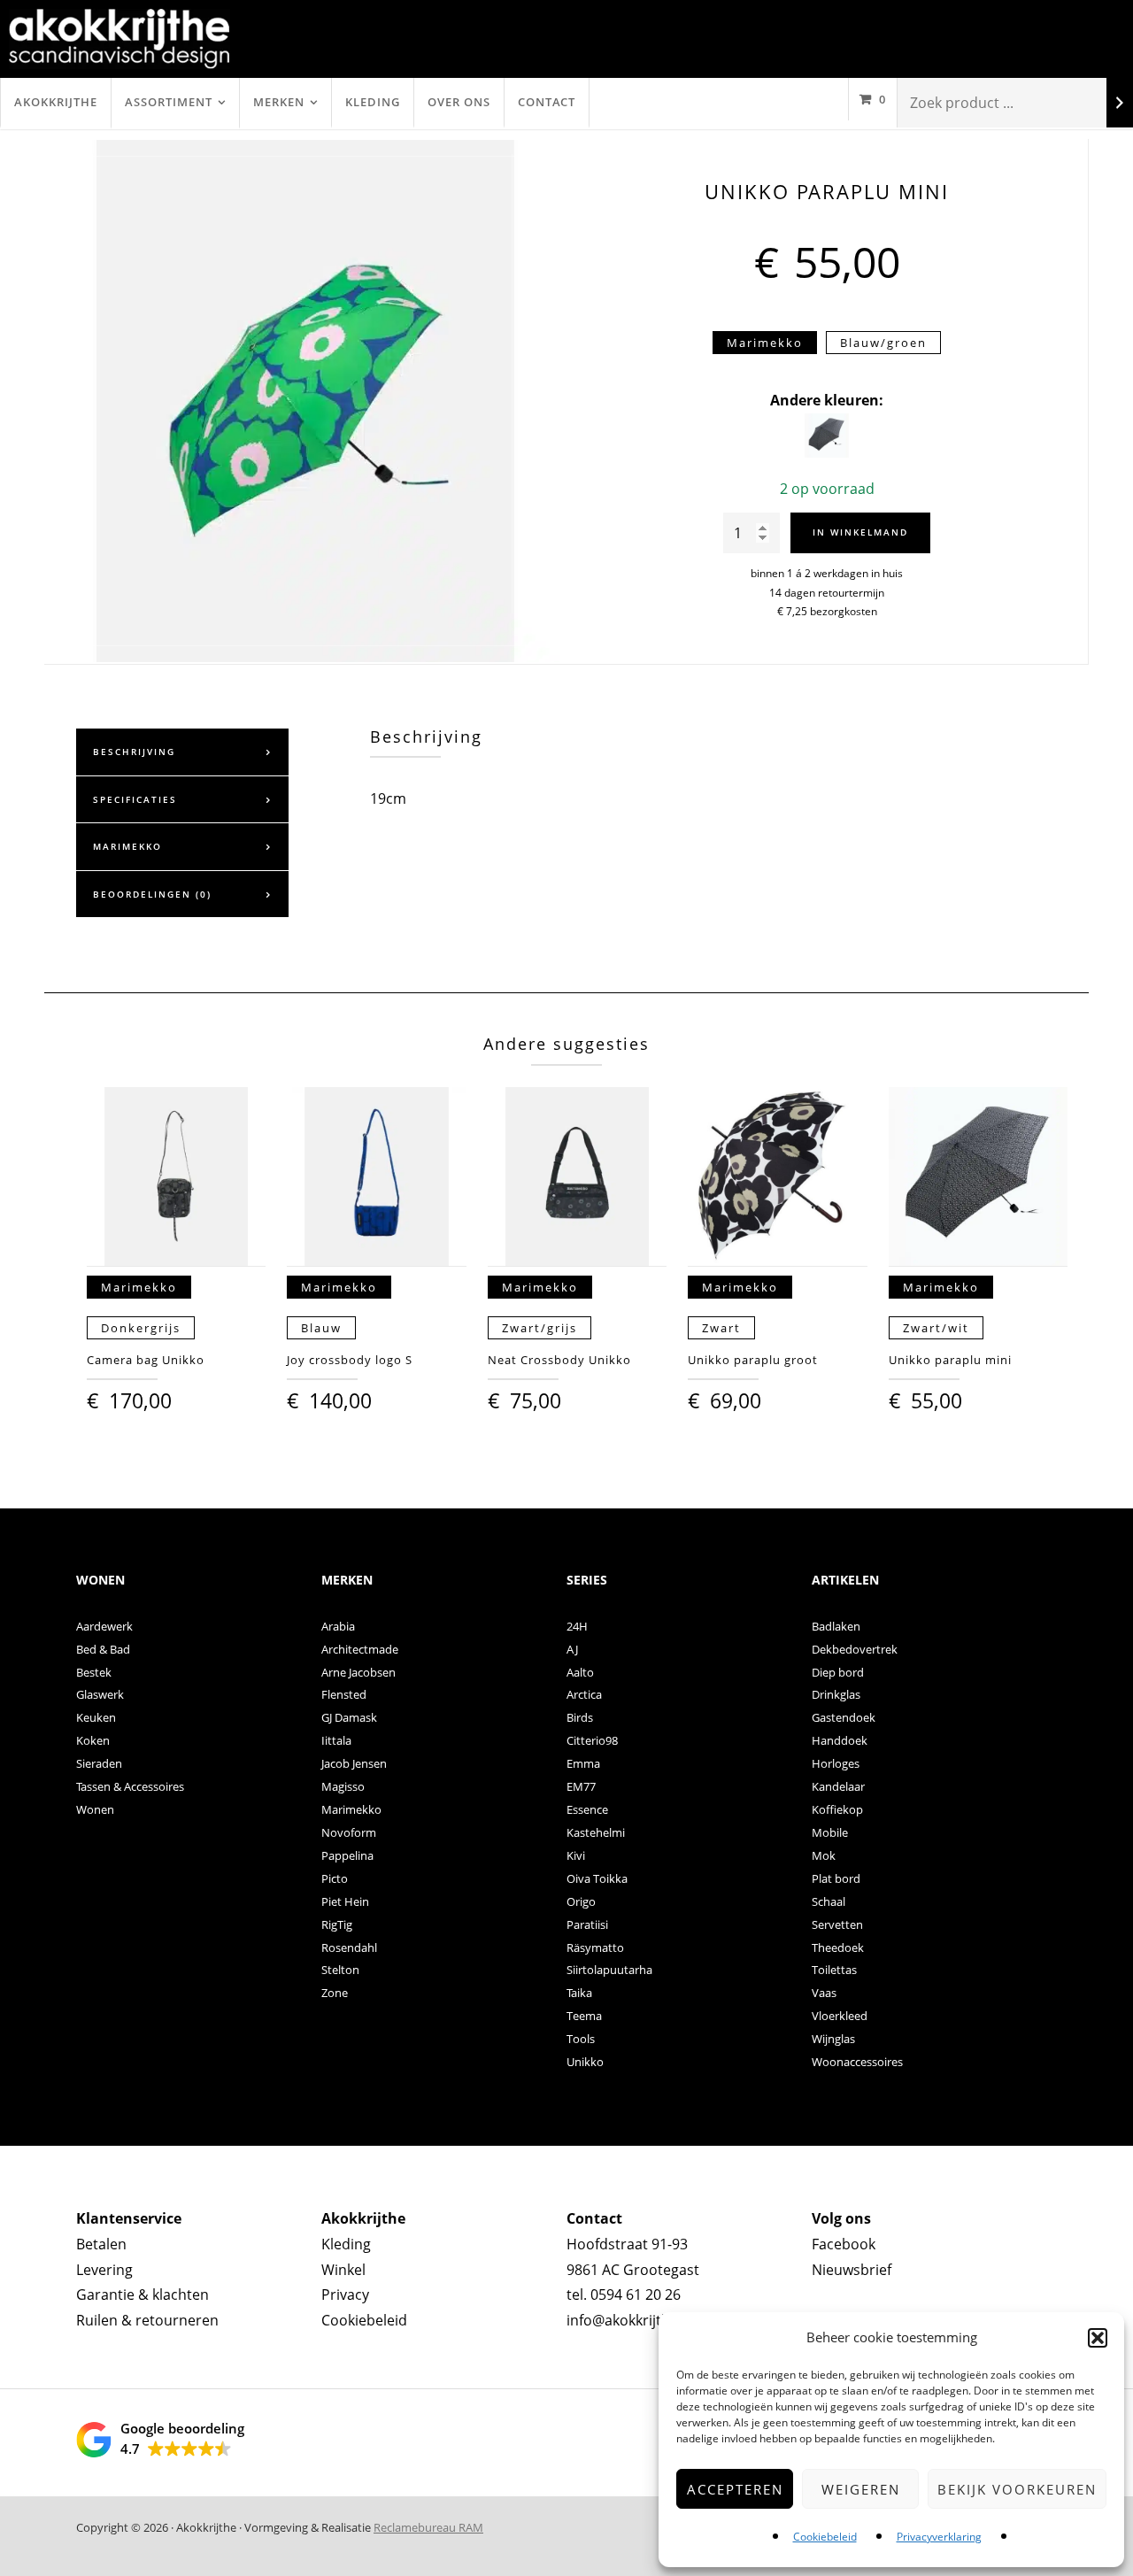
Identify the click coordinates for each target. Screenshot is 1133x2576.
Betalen (101, 2244)
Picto (335, 1878)
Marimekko (351, 1809)
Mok (824, 1855)
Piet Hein (345, 1901)
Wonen (95, 1809)
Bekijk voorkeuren (1017, 2489)
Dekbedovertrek (855, 1649)
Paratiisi (587, 1924)
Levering (104, 2270)
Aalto (580, 1672)
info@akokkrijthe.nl (630, 2320)
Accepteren (735, 2489)
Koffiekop (837, 1809)
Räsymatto (595, 1947)
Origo (581, 1901)
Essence (587, 1809)
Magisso (343, 1786)
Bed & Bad (103, 1649)
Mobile (830, 1832)
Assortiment (169, 102)
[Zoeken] (1120, 103)
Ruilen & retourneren (147, 2320)
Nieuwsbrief (852, 2270)
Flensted (344, 1694)
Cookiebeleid (825, 2537)
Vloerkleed (840, 2016)
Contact (547, 102)
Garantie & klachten (143, 2294)
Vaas (824, 1993)
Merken (279, 102)
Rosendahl (349, 1947)
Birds (580, 1717)
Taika (579, 1993)
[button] (1098, 2338)
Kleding (373, 102)
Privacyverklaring (939, 2537)
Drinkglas (836, 1694)
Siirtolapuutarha (609, 1970)
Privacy (345, 2294)
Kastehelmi (596, 1832)
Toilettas (834, 1970)
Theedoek (838, 1947)
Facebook (844, 2244)
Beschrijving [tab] (134, 752)
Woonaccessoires (857, 2062)
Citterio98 (592, 1740)
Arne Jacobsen (358, 1672)
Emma (583, 1763)
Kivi (576, 1855)
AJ (572, 1649)
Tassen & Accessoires (130, 1786)
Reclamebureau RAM (428, 2527)
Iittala (336, 1740)
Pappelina (347, 1855)
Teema (584, 2016)
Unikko (585, 2062)
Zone (335, 1993)
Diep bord (838, 1672)
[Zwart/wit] (827, 452)
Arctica (584, 1694)
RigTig (337, 1924)
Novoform (349, 1832)
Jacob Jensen (354, 1763)
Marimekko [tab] (127, 846)
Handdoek (840, 1740)
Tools (581, 2039)
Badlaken (836, 1626)
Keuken (96, 1717)
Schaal (829, 1901)
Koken (93, 1740)
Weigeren (861, 2489)
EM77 (581, 1786)
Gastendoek (844, 1717)
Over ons (459, 102)
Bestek (94, 1672)
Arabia (338, 1626)
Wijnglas (833, 2039)
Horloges (836, 1763)
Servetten (837, 1924)
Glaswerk (100, 1694)
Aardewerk (104, 1626)
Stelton (340, 1970)
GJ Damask (349, 1717)
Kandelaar (838, 1786)
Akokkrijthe (56, 102)
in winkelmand (860, 532)
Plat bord (836, 1878)
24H (577, 1626)
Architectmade (360, 1649)
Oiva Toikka (597, 1878)
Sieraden (99, 1763)
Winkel (343, 2270)
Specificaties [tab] (135, 799)
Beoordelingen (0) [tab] (152, 894)
